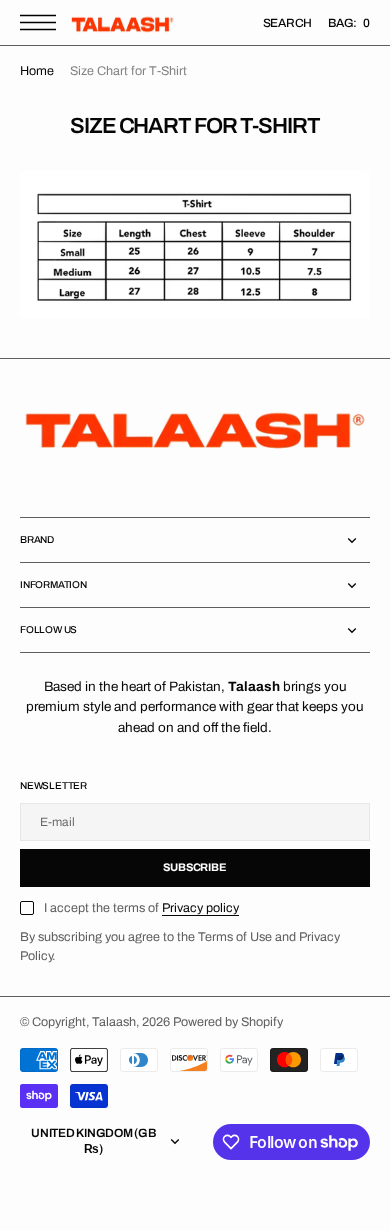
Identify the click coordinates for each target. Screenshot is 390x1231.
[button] (43, 22)
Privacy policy (200, 908)
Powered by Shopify (228, 1022)
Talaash (114, 1022)
